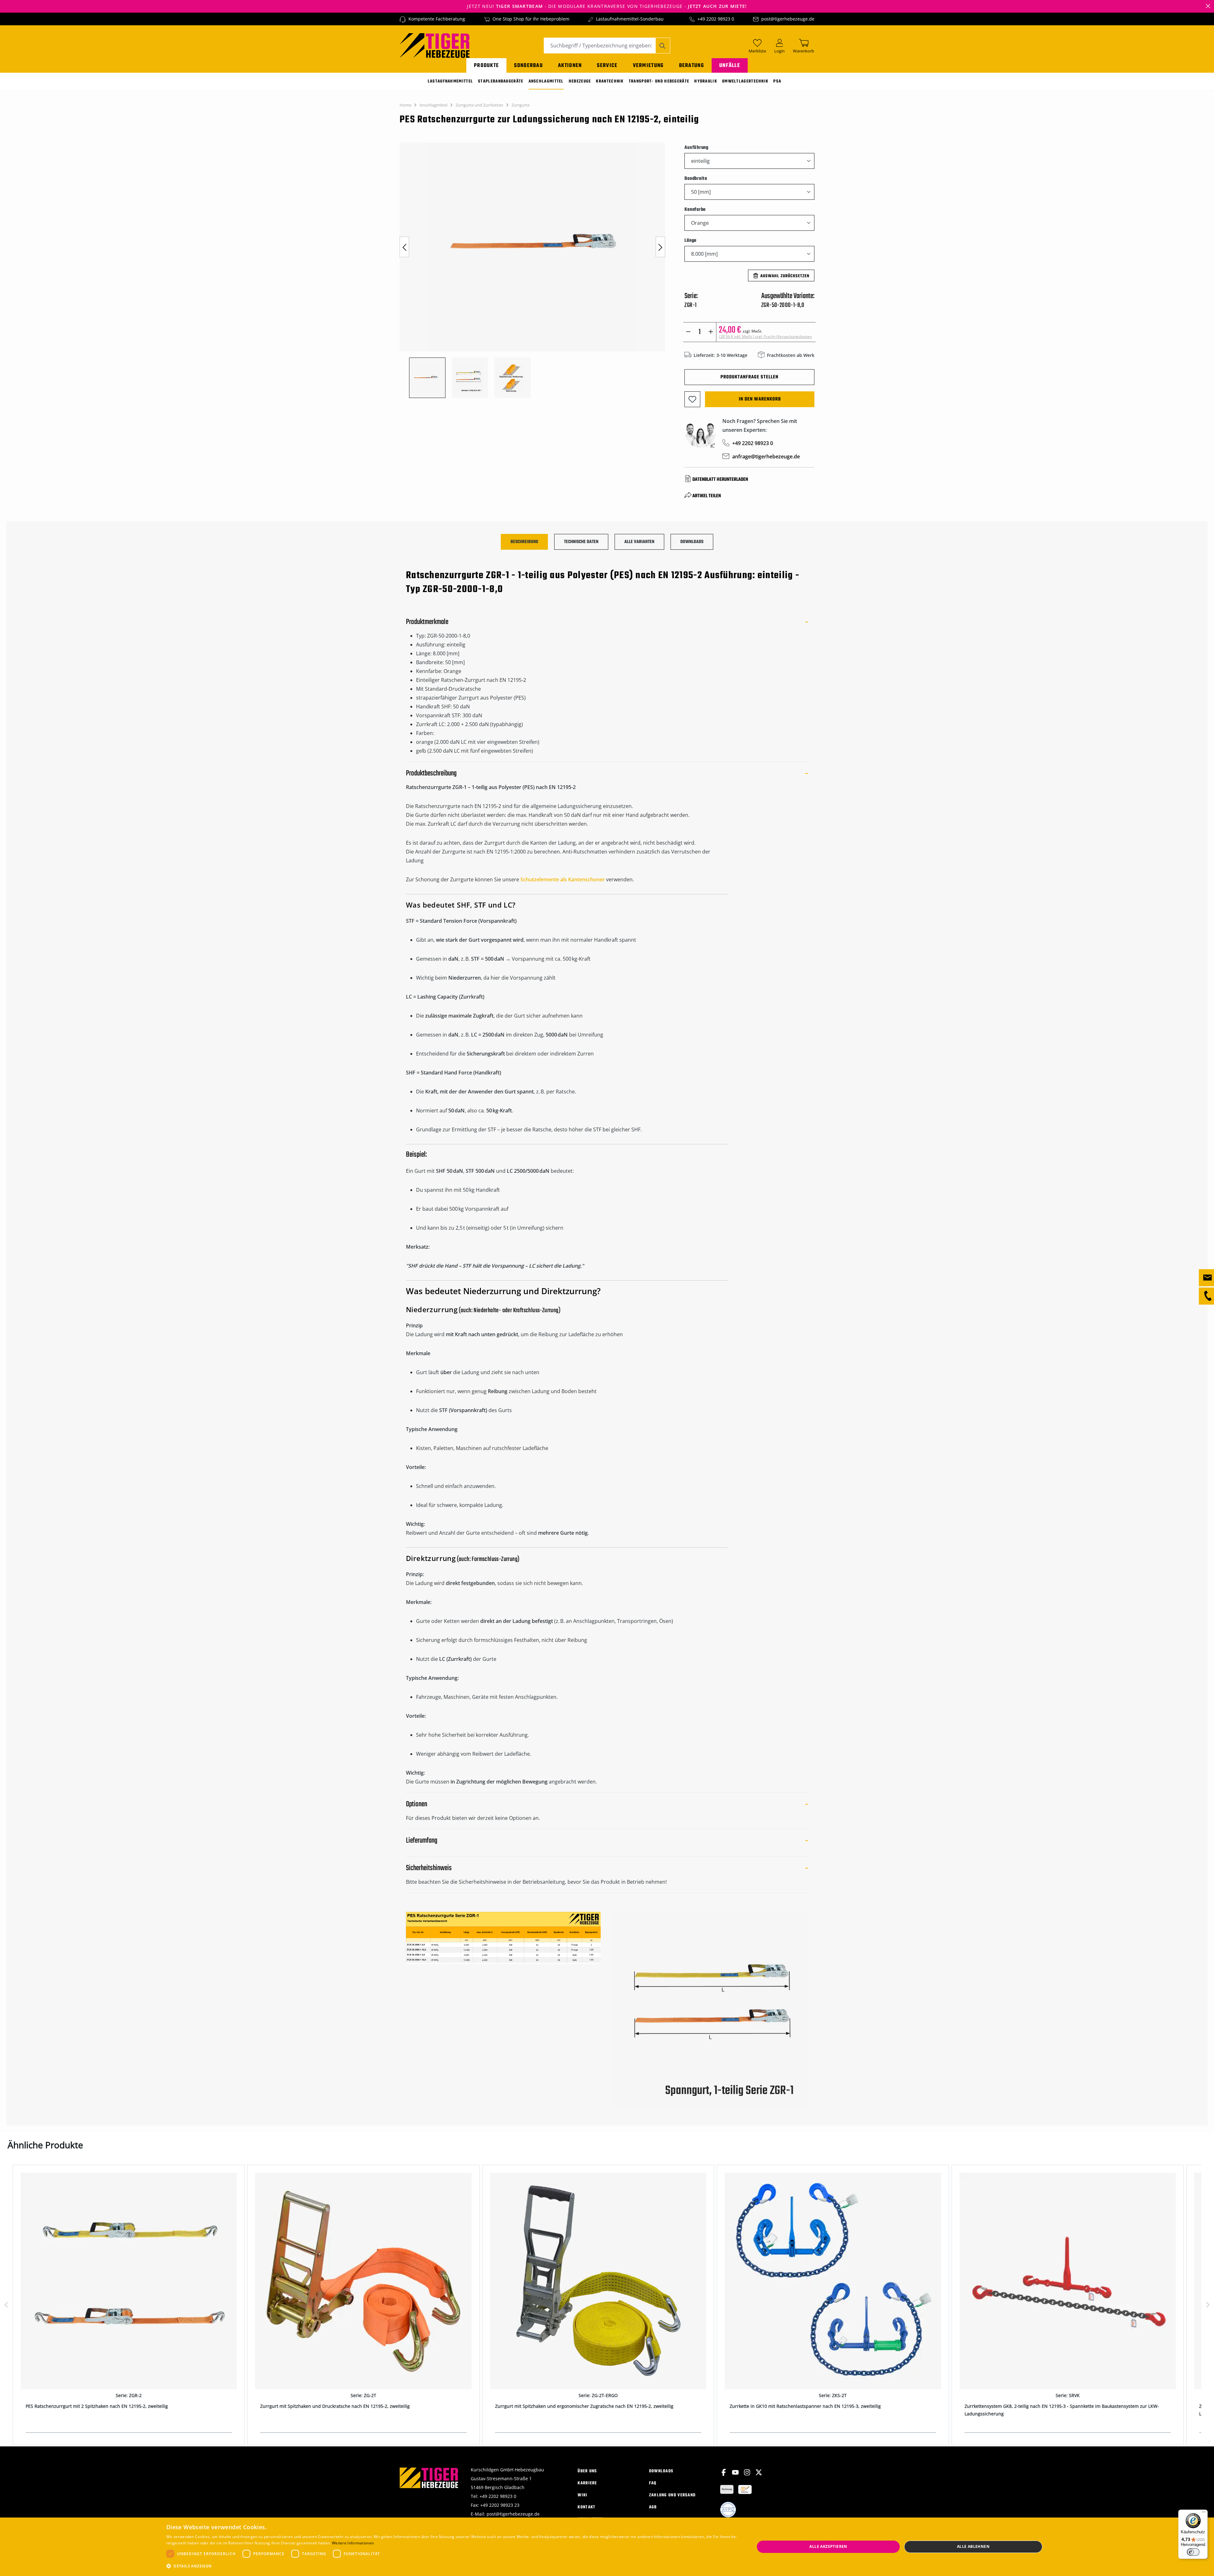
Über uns (587, 2471)
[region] (536, 270)
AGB (653, 2507)
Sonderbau (528, 66)
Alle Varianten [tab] (639, 542)
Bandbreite (696, 178)
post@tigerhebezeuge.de (788, 19)
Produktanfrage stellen (749, 377)
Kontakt (586, 2507)
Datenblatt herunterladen (720, 480)
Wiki (582, 2495)
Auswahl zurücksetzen (785, 276)
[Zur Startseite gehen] (435, 45)
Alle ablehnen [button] (973, 2546)
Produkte (486, 66)
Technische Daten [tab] (581, 542)
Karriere (587, 2483)
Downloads (661, 2471)
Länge (690, 240)
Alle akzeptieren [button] (828, 2546)
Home (405, 105)
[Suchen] (663, 46)
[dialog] (607, 2547)
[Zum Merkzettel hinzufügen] (692, 399)
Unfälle (730, 66)
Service (607, 66)
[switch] (1193, 2552)
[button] (452, 2566)
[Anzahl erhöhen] (711, 332)
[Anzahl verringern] (688, 332)
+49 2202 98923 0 (716, 19)
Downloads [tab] (692, 542)
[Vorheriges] (404, 247)
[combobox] (600, 46)
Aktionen (570, 66)
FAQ (653, 2483)
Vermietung (648, 66)
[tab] (524, 542)
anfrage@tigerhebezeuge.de (766, 456)
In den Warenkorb (760, 399)
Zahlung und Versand (672, 2495)
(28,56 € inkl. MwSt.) (765, 337)
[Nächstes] (660, 247)
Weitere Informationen (353, 2543)
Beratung (692, 66)
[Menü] (1204, 2513)
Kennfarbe (695, 209)
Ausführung (696, 147)
